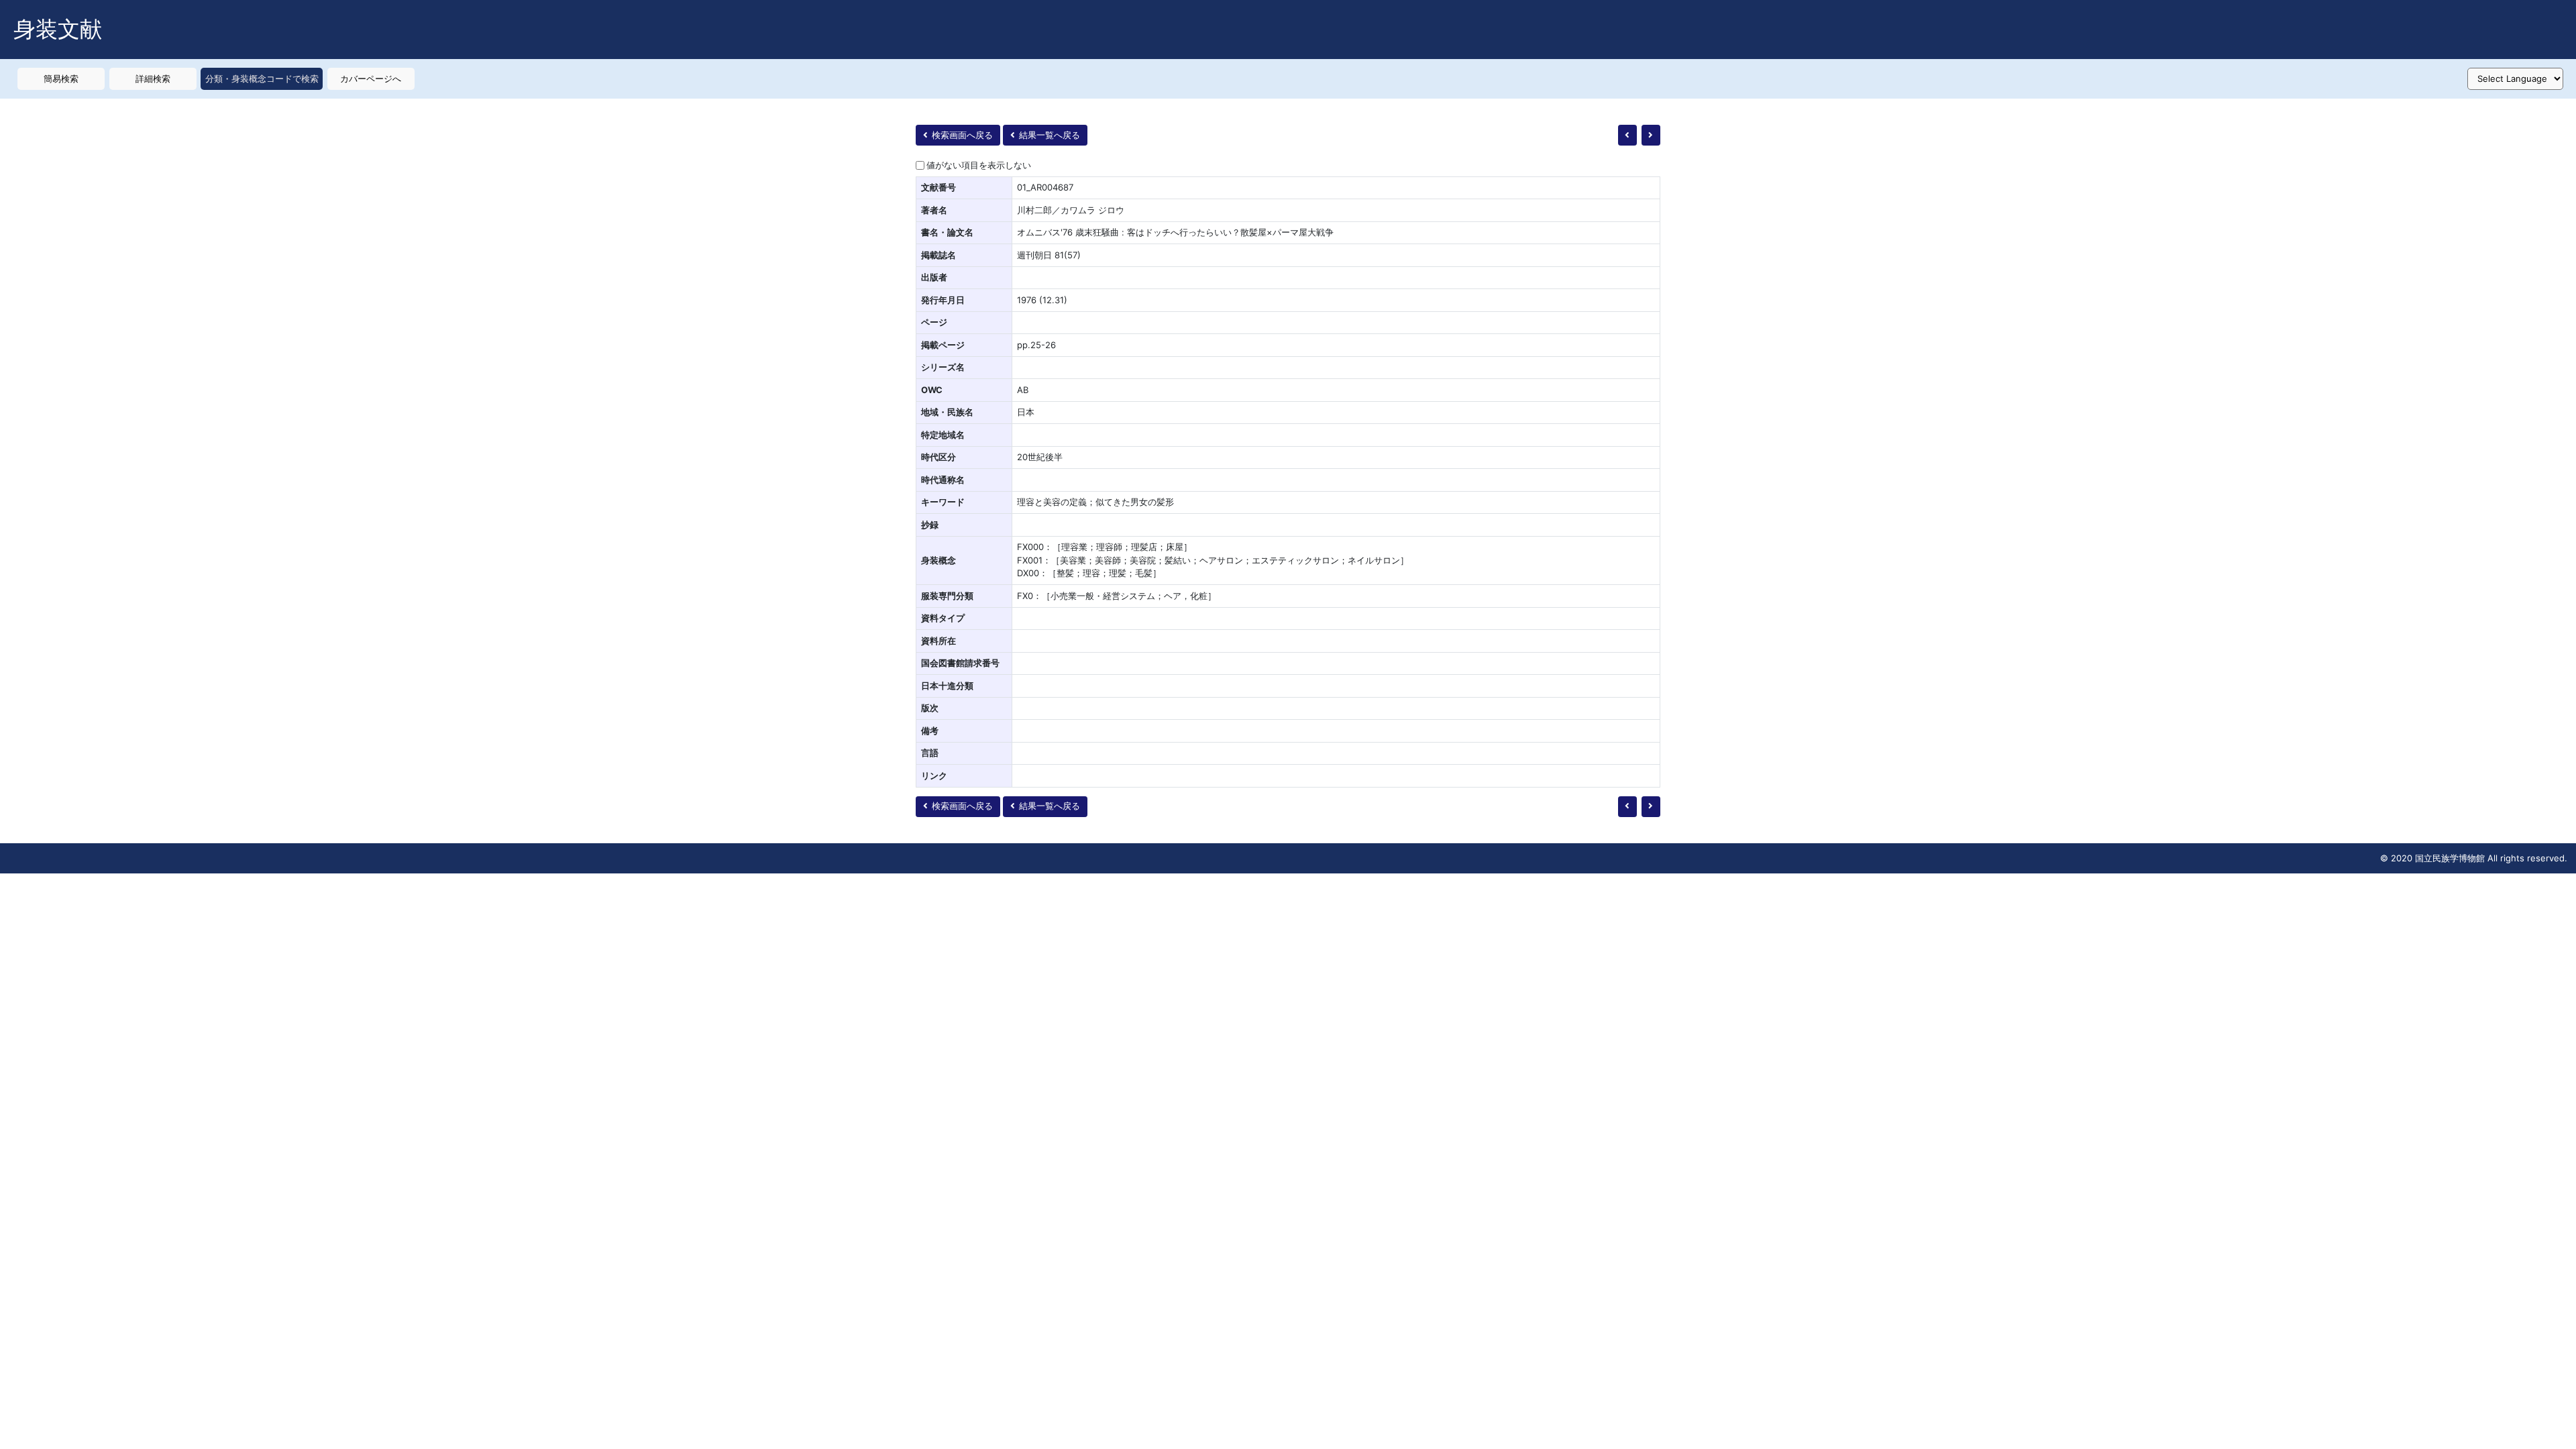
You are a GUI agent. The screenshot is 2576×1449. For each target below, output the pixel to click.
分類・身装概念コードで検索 (262, 78)
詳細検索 (153, 78)
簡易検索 (61, 78)
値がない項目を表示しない (979, 165)
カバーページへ (371, 78)
